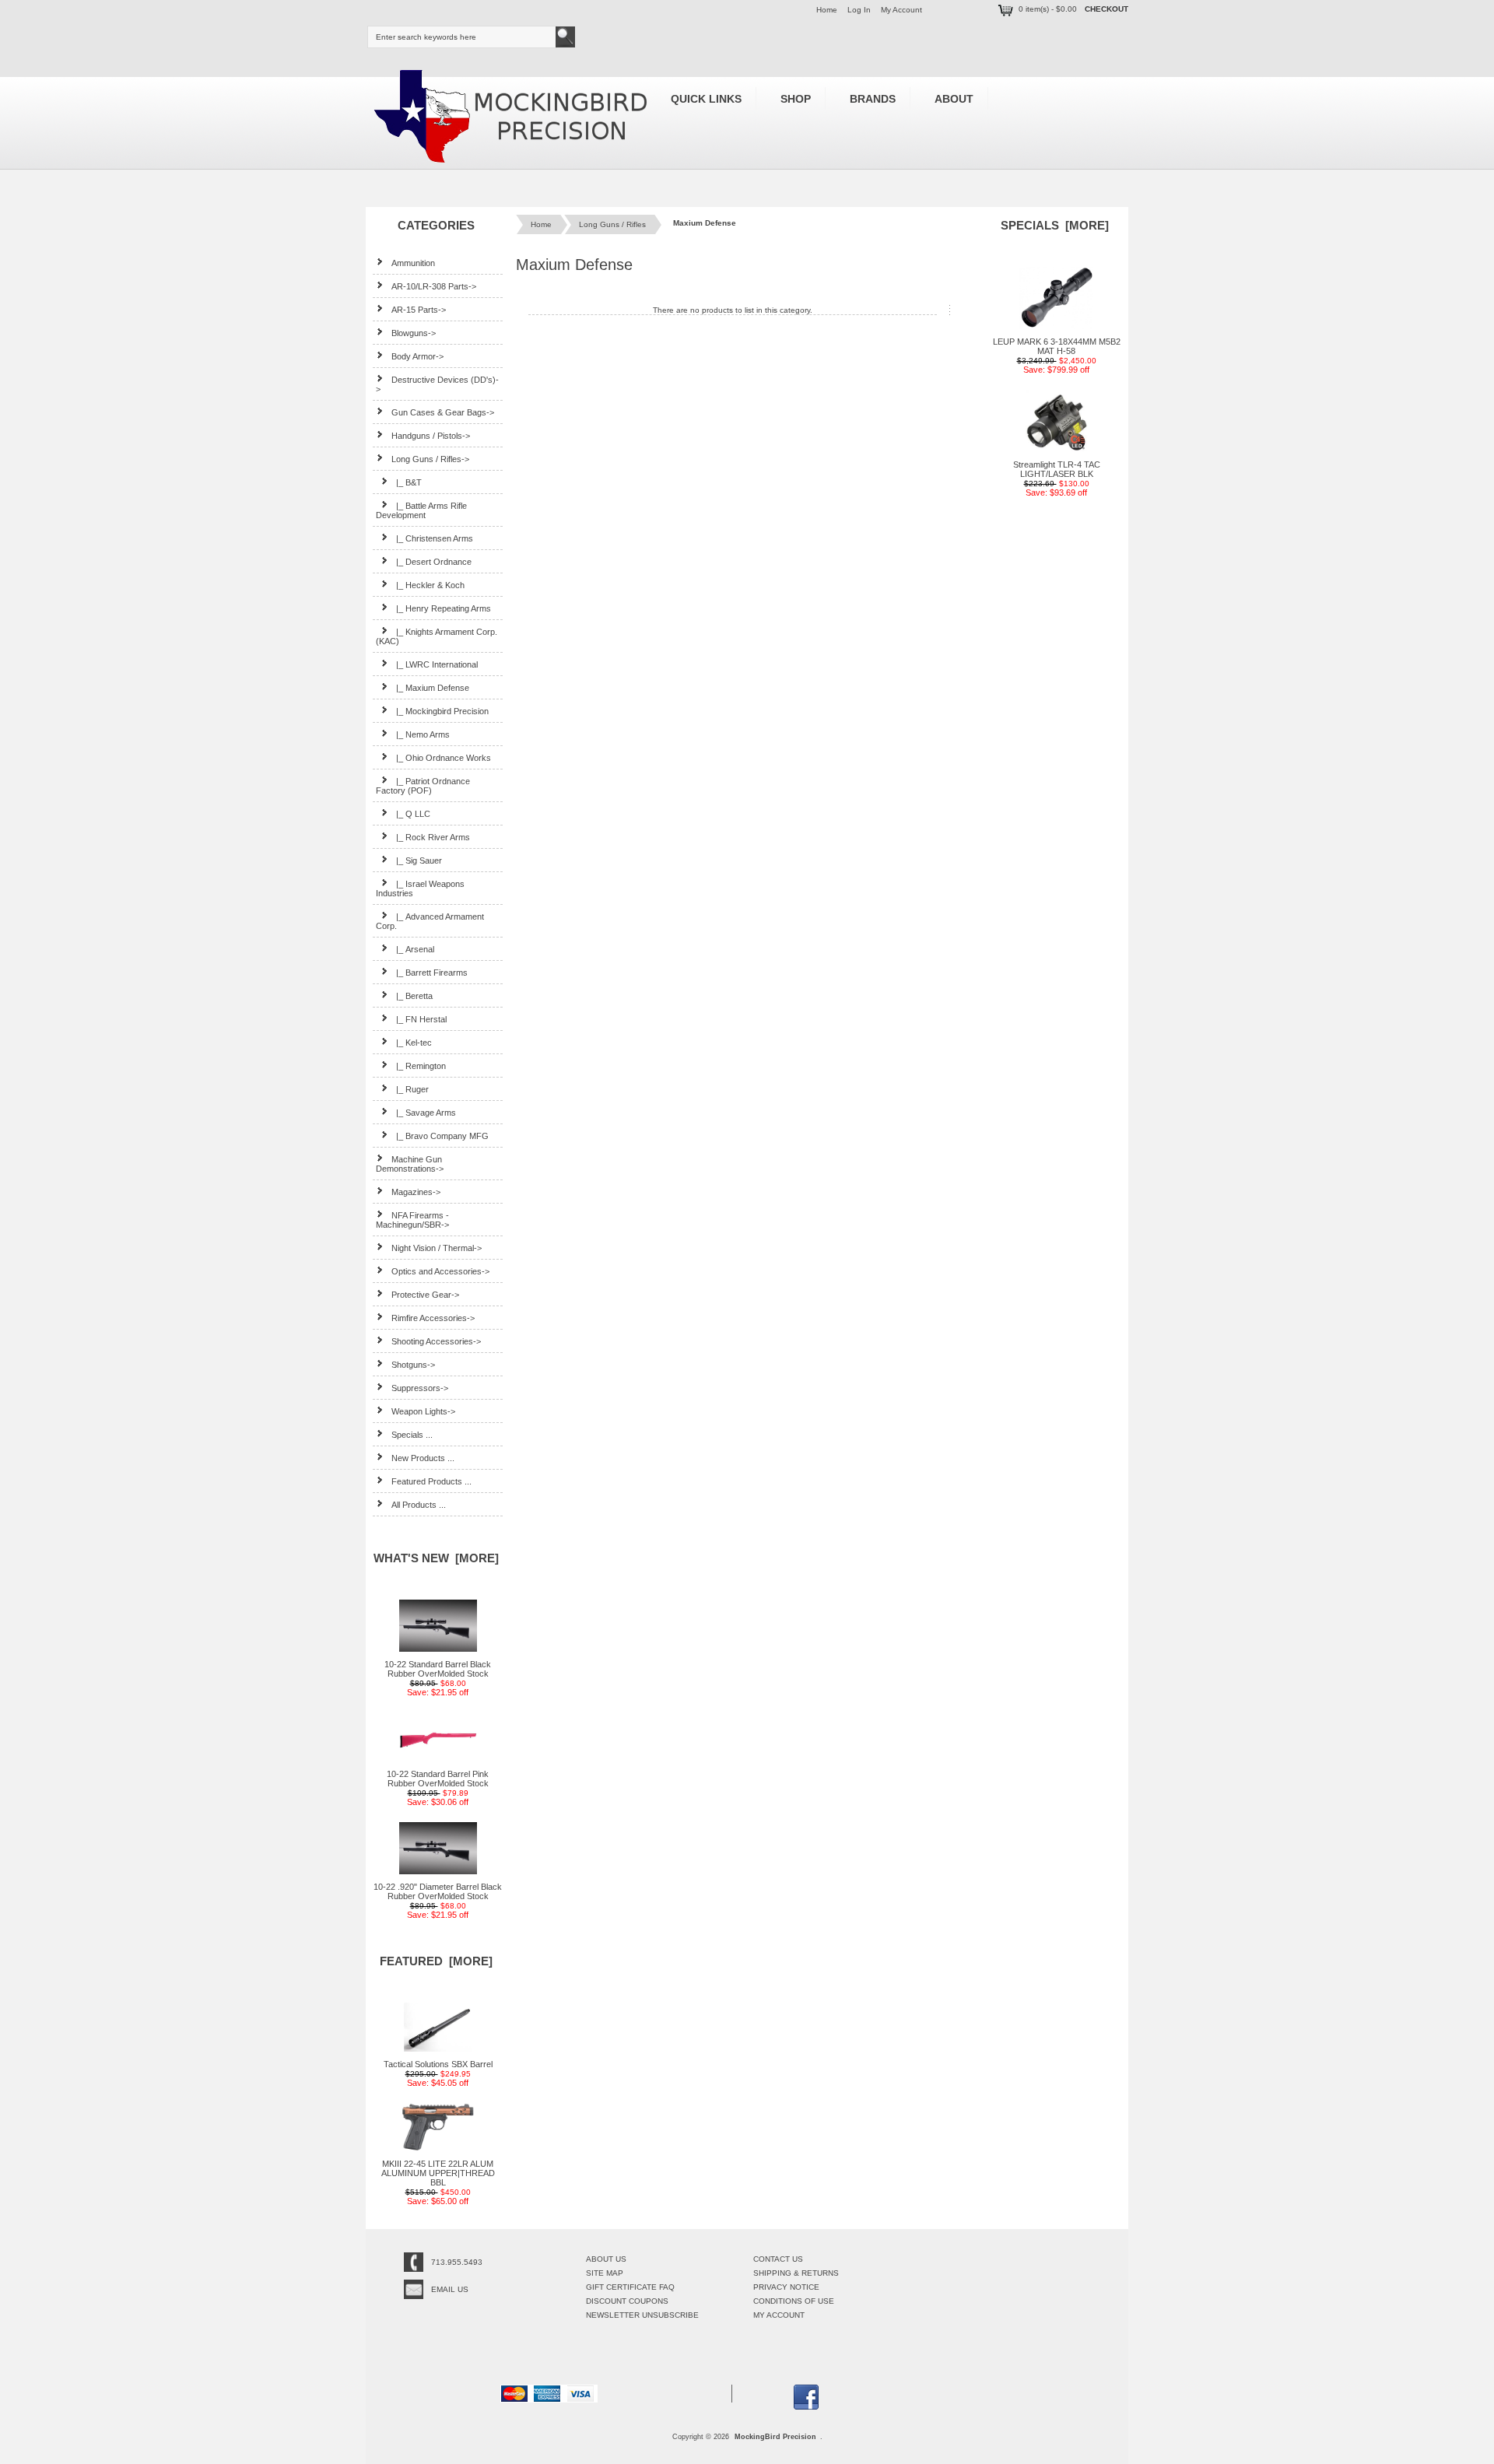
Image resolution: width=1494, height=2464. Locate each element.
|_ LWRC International (437, 664)
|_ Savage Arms (426, 1113)
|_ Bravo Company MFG (442, 1136)
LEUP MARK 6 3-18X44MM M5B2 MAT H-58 (1057, 346)
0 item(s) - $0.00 (1048, 9)
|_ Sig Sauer (419, 860)
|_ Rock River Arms (433, 837)
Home (827, 10)
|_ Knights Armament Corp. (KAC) (437, 636)
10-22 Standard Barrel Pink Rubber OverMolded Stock (438, 1779)
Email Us (450, 2289)
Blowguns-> (414, 333)
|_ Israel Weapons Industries (420, 889)
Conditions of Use (794, 2301)
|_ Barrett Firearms (432, 973)
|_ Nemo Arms (423, 734)
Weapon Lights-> (423, 1411)
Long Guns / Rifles (612, 224)
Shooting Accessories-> (436, 1341)
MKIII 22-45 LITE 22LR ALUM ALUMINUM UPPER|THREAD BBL (438, 2173)
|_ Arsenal (415, 949)
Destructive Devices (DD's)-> (437, 384)
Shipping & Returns (796, 2273)
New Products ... (423, 1458)
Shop (796, 99)
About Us (606, 2259)
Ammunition (413, 263)
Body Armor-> (417, 356)
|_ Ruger (412, 1089)
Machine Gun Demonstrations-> (410, 1164)
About (954, 99)
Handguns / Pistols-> (431, 436)
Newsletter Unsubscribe (642, 2315)
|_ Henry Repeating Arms (444, 608)
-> (430, 459)
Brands (873, 99)
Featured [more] (436, 1961)
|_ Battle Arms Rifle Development (421, 510)
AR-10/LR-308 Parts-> (434, 286)
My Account (901, 10)
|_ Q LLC (413, 814)
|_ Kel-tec (414, 1043)
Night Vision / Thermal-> (437, 1248)
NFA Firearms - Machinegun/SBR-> (412, 1220)
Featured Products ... (431, 1481)
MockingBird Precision (775, 2437)
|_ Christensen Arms (435, 538)
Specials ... (412, 1435)
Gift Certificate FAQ (630, 2287)
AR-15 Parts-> (419, 310)
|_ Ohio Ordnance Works (444, 758)
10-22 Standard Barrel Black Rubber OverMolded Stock (438, 1669)
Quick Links (706, 99)
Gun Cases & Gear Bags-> (443, 412)
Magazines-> (416, 1192)
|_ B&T (409, 482)
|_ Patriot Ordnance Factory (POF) (423, 786)
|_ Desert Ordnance (434, 562)
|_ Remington (421, 1066)
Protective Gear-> (425, 1295)
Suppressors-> (420, 1388)
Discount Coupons (627, 2301)
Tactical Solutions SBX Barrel (438, 2064)
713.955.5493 (457, 2262)
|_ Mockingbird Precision (442, 711)
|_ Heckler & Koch (430, 585)
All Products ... (419, 1505)
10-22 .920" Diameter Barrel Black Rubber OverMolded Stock (438, 1891)
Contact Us (778, 2259)
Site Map (605, 2273)
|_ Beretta (414, 996)
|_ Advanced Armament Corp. (430, 921)
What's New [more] (436, 1558)
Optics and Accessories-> (440, 1271)
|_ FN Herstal (421, 1019)
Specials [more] (1055, 225)
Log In (859, 10)
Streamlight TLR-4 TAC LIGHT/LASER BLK (1057, 469)
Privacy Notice (786, 2287)
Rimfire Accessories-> (433, 1318)
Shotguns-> (413, 1365)
